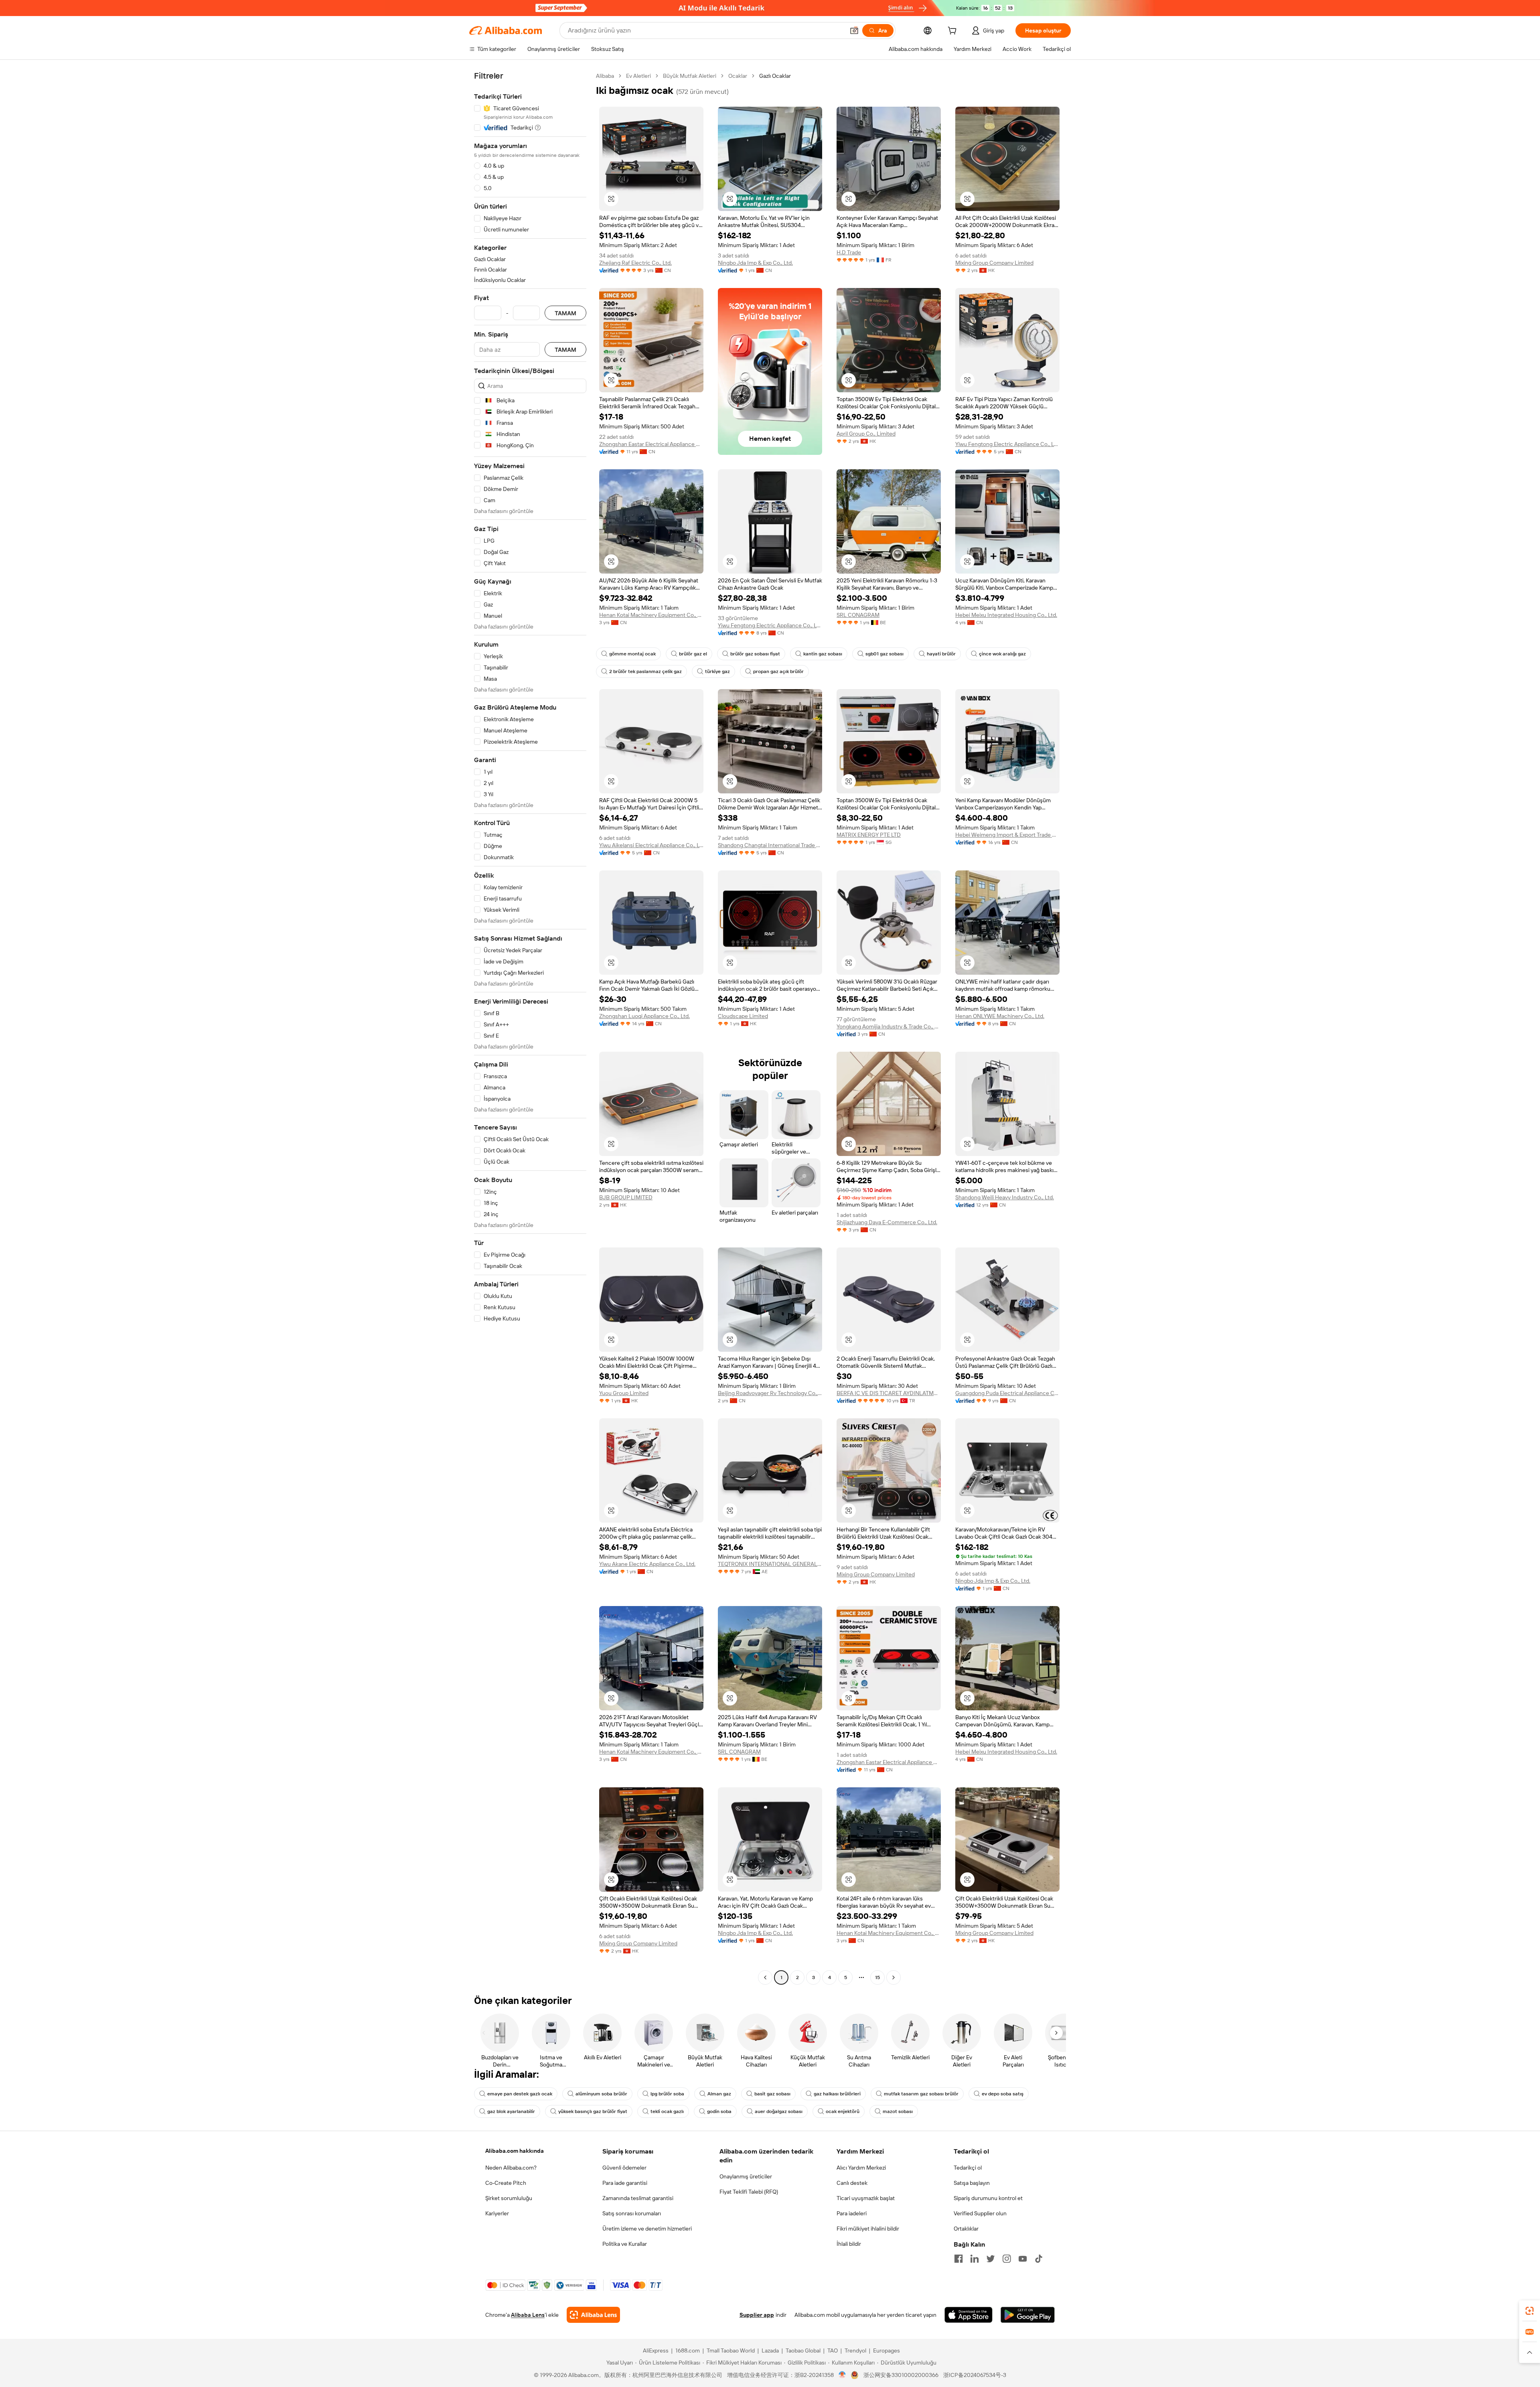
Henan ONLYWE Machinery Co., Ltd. (1000, 1016)
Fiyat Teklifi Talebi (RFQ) (749, 2192)
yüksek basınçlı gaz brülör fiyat (593, 2111)
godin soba (719, 2111)
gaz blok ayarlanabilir (511, 2111)
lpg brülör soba (667, 2094)
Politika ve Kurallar (625, 2244)
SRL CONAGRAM (858, 615)
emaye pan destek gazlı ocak (520, 2094)
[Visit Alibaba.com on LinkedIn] (975, 2259)
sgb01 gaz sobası (884, 654)
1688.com (688, 2350)
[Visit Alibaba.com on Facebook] (958, 2259)
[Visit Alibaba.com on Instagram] (1007, 2259)
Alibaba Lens (528, 2315)
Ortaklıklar (966, 2229)
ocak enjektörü (843, 2111)
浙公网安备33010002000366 (901, 2375)
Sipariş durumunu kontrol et (988, 2198)
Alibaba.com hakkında (515, 2151)
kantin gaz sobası (823, 654)
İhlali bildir (849, 2244)
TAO (833, 2350)
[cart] (954, 32)
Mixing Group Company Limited (994, 263)
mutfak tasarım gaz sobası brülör (921, 2094)
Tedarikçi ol (968, 2168)
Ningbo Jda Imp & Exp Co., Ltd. (755, 263)
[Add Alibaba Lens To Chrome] (593, 2315)
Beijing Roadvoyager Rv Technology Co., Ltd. (770, 1393)
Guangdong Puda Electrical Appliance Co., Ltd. (1007, 1393)
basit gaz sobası (772, 2094)
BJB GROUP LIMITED (626, 1197)
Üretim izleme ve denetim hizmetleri (647, 2229)
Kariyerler (497, 2213)
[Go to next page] (894, 1977)
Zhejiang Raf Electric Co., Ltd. (635, 263)
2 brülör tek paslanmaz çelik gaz (645, 671)
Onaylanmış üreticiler (746, 2176)
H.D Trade (849, 252)
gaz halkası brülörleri (837, 2094)
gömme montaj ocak (632, 654)
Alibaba (605, 76)
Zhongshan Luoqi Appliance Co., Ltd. (644, 1016)
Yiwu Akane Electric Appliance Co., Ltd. (647, 1564)
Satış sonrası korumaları (632, 2213)
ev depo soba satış (1003, 2094)
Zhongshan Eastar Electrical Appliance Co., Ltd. (651, 444)
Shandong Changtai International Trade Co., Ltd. (770, 845)
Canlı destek (852, 2183)
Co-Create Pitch (506, 2183)
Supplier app (757, 2315)
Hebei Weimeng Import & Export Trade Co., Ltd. (1007, 835)
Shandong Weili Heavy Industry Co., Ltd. (1005, 1197)
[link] (1530, 2311)
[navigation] (530, 1028)
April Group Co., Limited (866, 434)
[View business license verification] (842, 2375)
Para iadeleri (852, 2213)
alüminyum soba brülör (601, 2094)
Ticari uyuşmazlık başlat (866, 2198)
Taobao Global (803, 2350)
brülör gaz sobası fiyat (755, 654)
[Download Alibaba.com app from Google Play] (1028, 2315)
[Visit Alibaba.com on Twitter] (991, 2259)
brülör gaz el (693, 654)
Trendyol (855, 2350)
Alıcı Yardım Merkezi (861, 2168)
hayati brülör (941, 654)
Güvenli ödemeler (624, 2168)
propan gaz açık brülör (778, 671)
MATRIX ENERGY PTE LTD (869, 835)
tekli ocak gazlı (667, 2111)
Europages (887, 2350)
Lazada (770, 2350)
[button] (854, 30)
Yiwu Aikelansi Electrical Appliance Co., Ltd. (651, 845)
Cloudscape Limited (743, 1016)
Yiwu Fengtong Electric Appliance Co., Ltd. (1007, 444)
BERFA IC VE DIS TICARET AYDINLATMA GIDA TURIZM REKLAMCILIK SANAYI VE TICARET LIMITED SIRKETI (889, 1393)
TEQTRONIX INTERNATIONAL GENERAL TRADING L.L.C (770, 1564)
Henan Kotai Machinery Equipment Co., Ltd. (651, 615)
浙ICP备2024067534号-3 (975, 2375)
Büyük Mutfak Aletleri (690, 76)
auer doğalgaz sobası (779, 2111)
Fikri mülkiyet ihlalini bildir (868, 2229)
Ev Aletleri (638, 76)
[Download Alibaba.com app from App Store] (969, 2315)
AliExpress (656, 2350)
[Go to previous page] (765, 1977)
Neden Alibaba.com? (511, 2168)
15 (877, 1977)
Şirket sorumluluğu (509, 2198)
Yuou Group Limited (624, 1393)
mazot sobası (898, 2111)
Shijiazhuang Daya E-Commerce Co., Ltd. (887, 1222)
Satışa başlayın (972, 2183)
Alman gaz (719, 2094)
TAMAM (565, 313)
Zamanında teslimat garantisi (638, 2198)
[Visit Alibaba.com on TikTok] (1039, 2259)
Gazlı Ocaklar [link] (775, 76)
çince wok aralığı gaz (1002, 654)
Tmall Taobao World (731, 2350)
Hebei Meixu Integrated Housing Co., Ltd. (1006, 615)
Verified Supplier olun (980, 2213)
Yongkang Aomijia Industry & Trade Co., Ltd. (889, 1026)
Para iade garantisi (625, 2183)
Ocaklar (738, 76)
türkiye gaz (717, 671)
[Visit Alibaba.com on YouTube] (1023, 2259)
